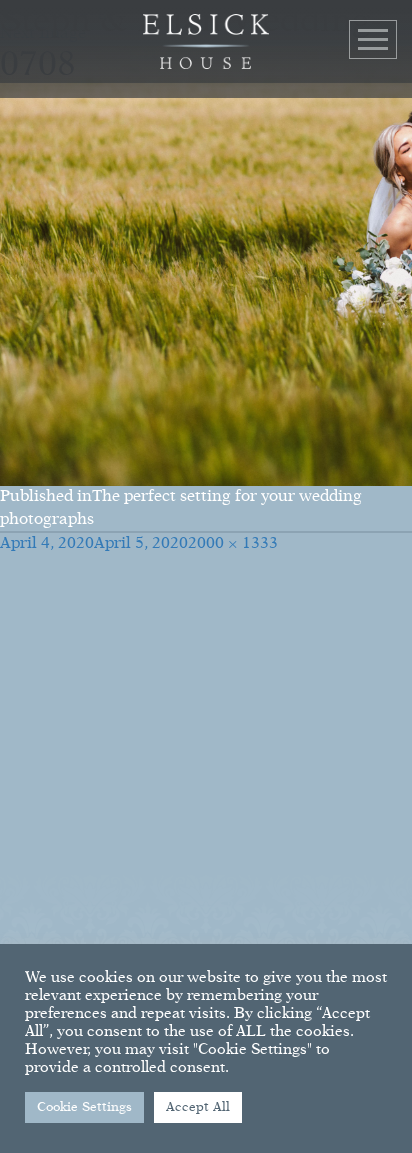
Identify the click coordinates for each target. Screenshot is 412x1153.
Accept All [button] (198, 1107)
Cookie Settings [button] (84, 1107)
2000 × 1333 (233, 544)
